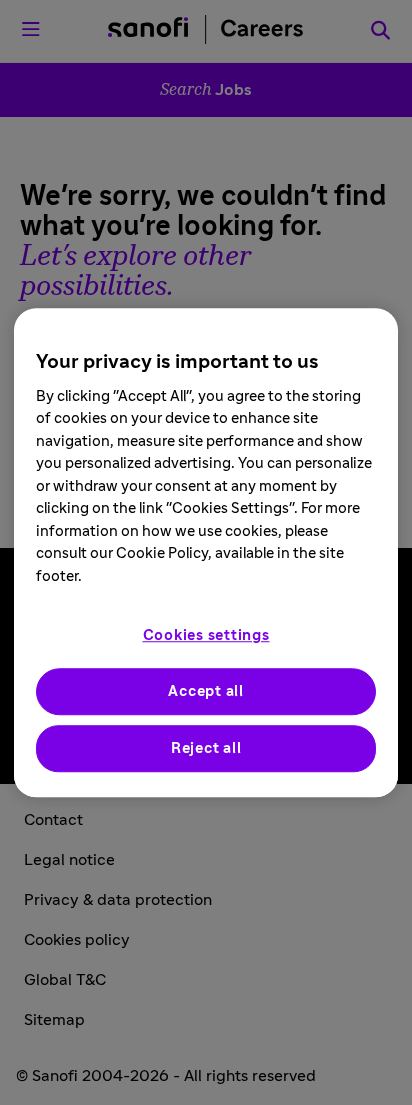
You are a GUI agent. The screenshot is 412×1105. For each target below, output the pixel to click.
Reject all (206, 748)
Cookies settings (206, 635)
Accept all (206, 691)
